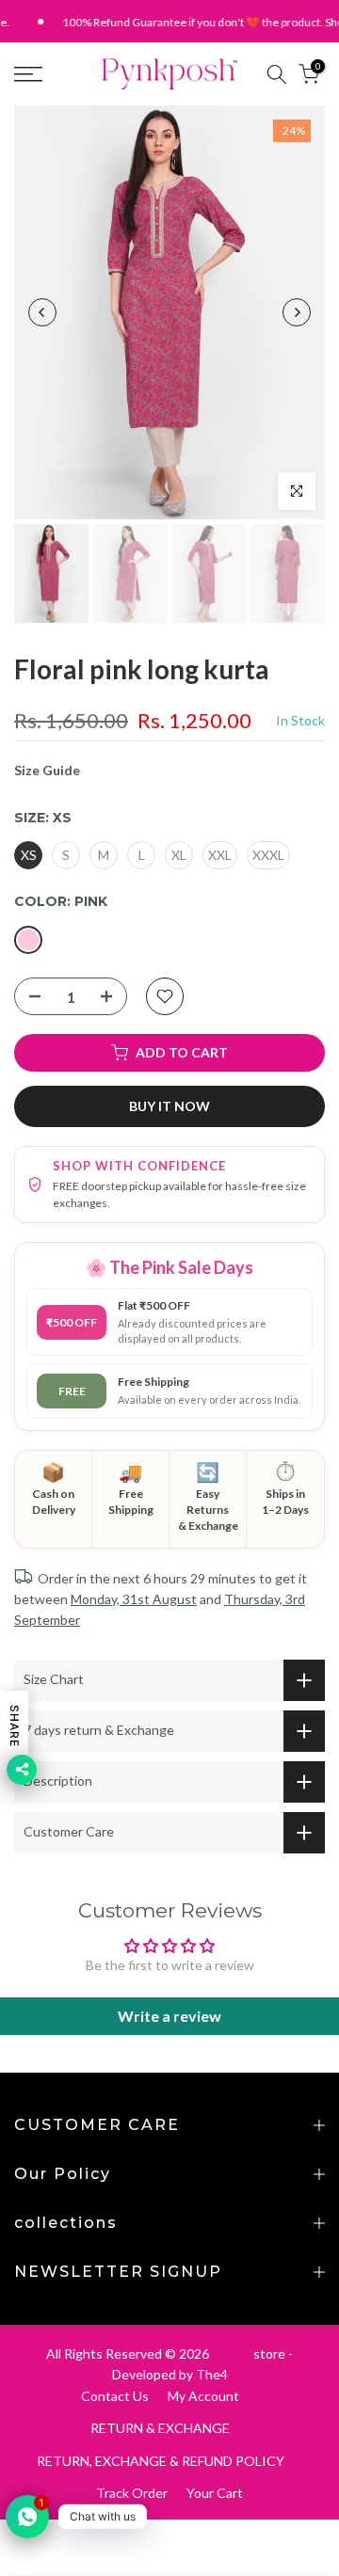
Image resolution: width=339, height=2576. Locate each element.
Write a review (169, 2016)
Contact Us (115, 2396)
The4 (212, 2374)
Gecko (231, 2353)
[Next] (297, 312)
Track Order (132, 2493)
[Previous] (42, 312)
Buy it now (169, 1106)
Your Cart (215, 2493)
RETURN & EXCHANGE (160, 2428)
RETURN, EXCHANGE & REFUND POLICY (161, 2461)
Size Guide (47, 770)
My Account (203, 2396)
